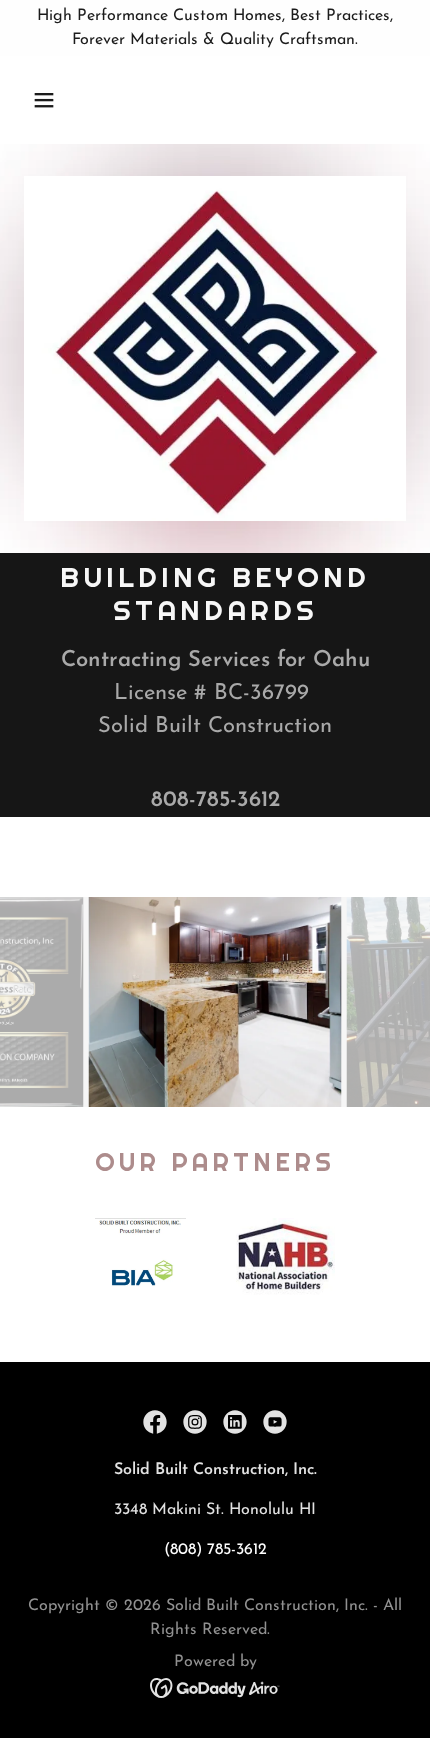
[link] (155, 1422)
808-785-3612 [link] (215, 800)
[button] (67, 100)
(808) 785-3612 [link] (215, 1550)
